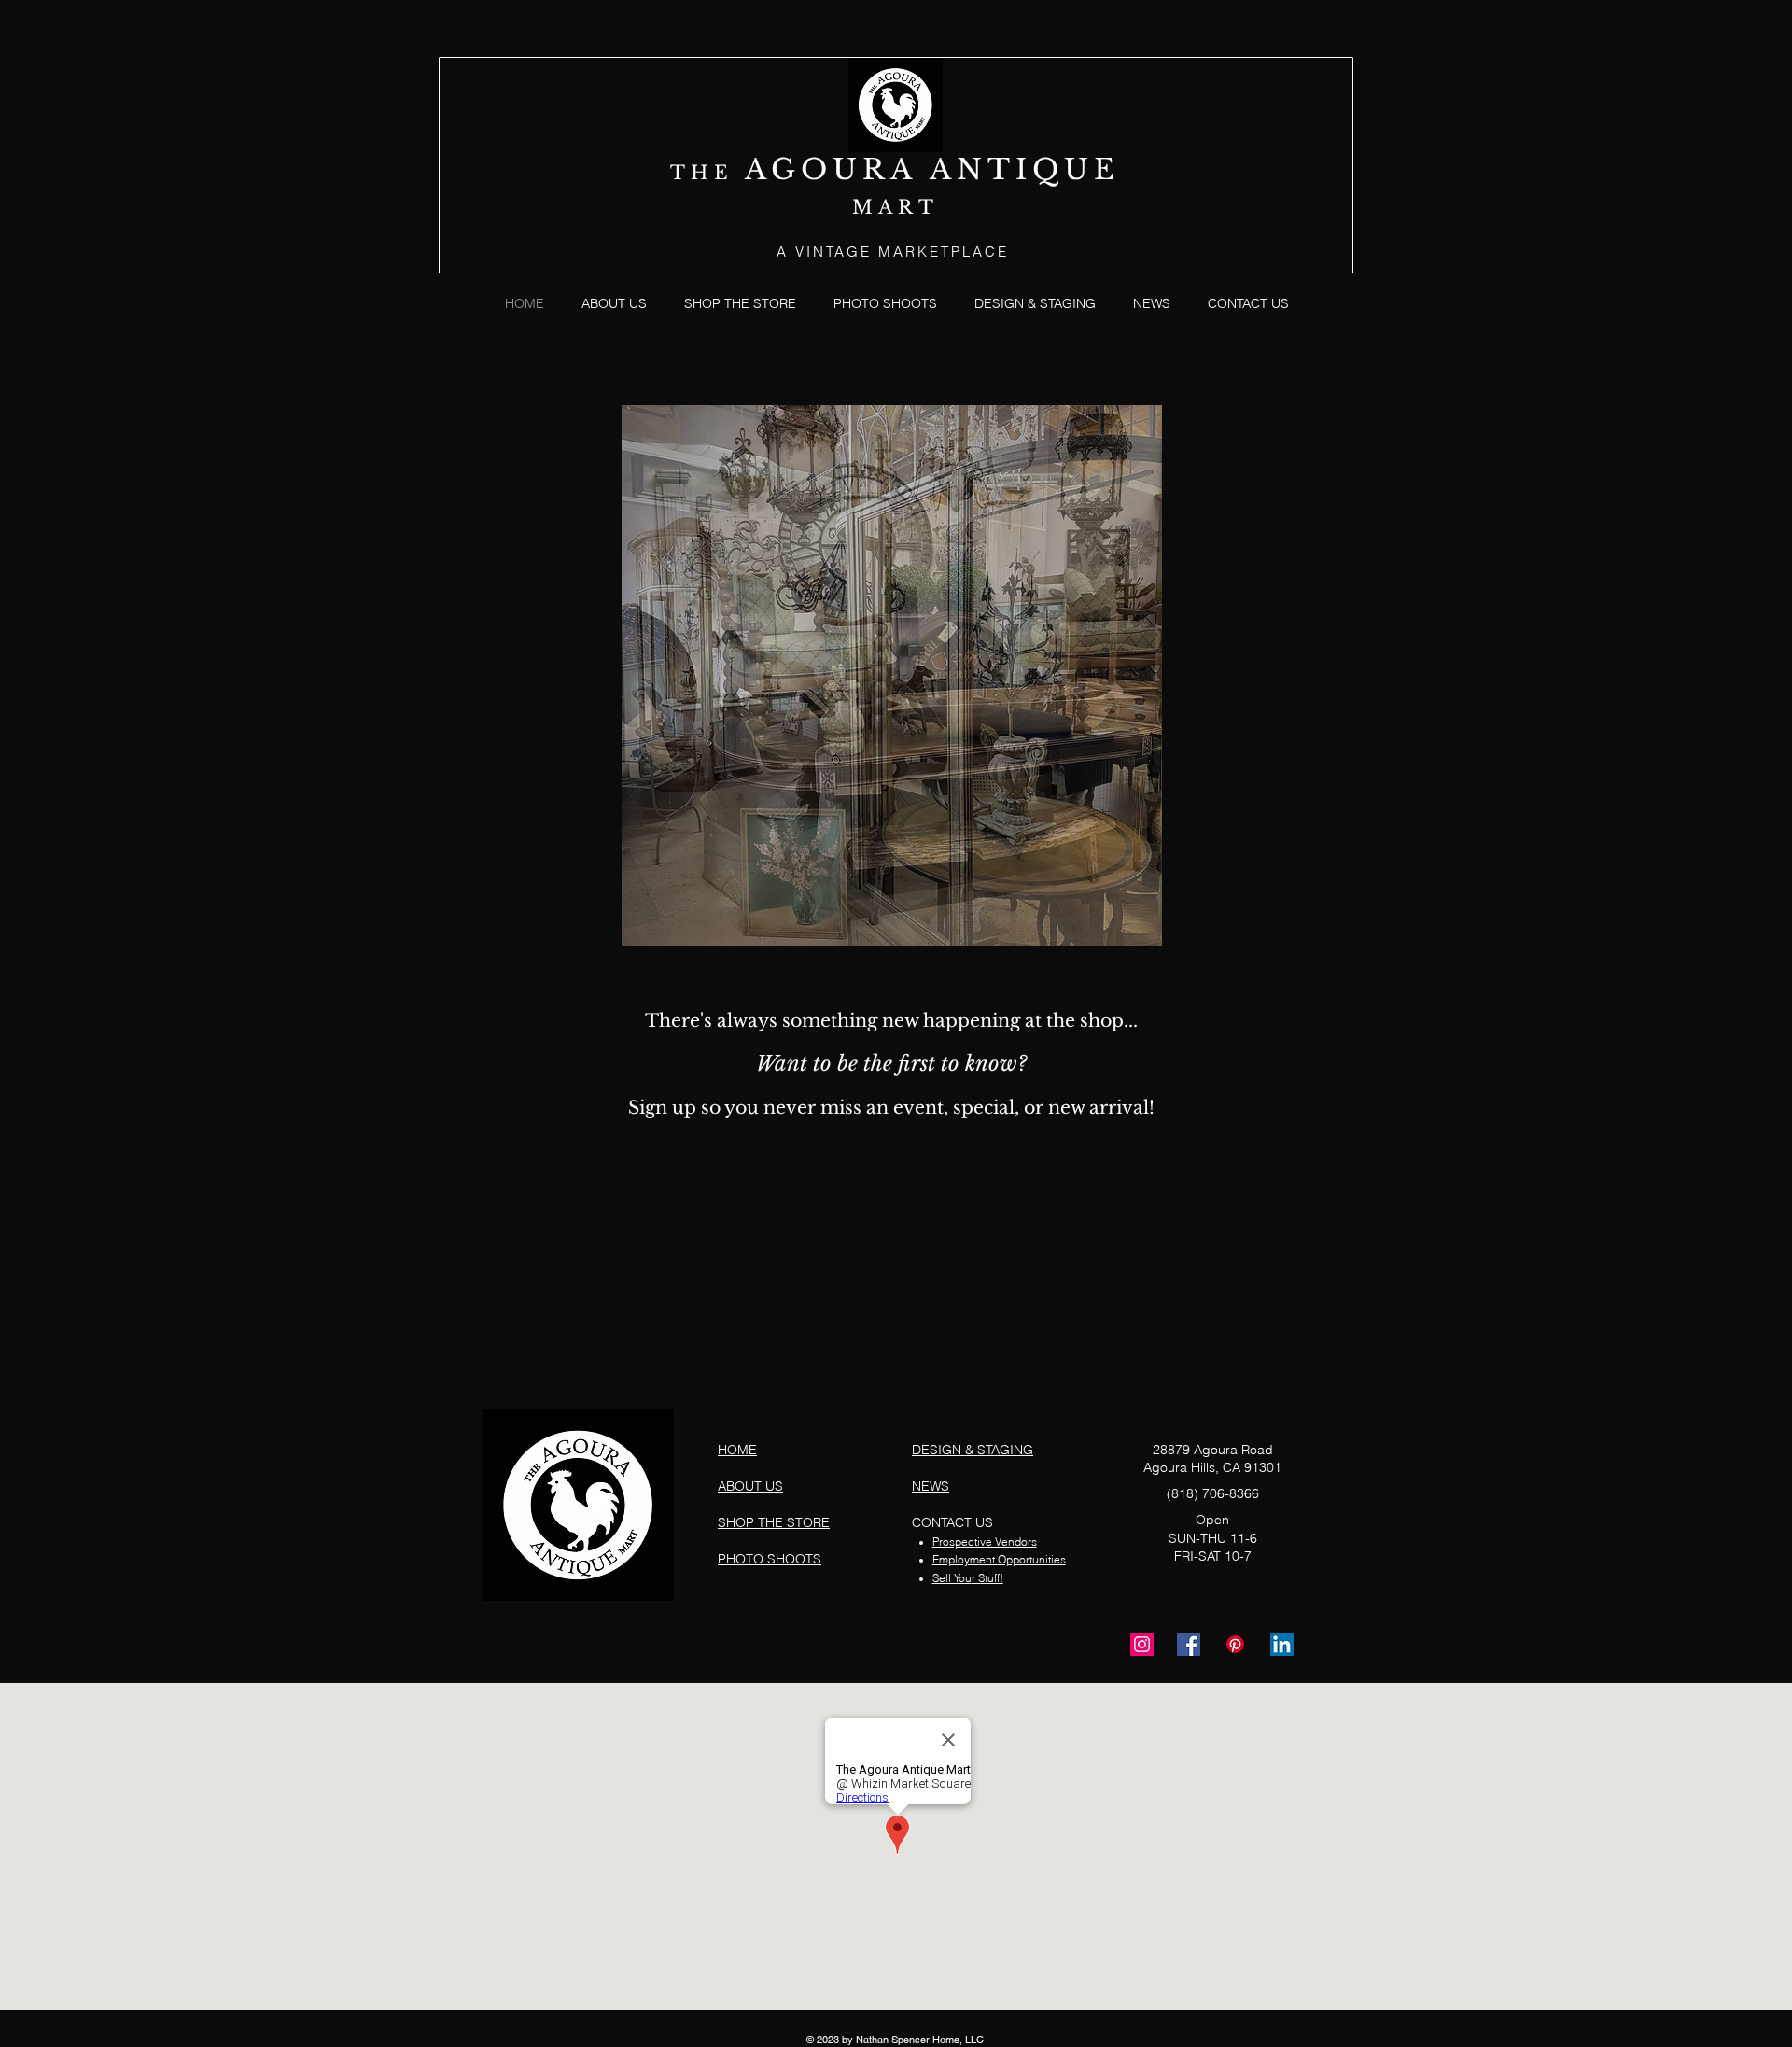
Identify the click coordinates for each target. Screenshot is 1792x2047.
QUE (1076, 169)
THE (707, 173)
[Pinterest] (1235, 1644)
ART (909, 207)
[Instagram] (1142, 1644)
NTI (994, 169)
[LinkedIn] (1282, 1644)
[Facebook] (1189, 1644)
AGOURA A (851, 169)
